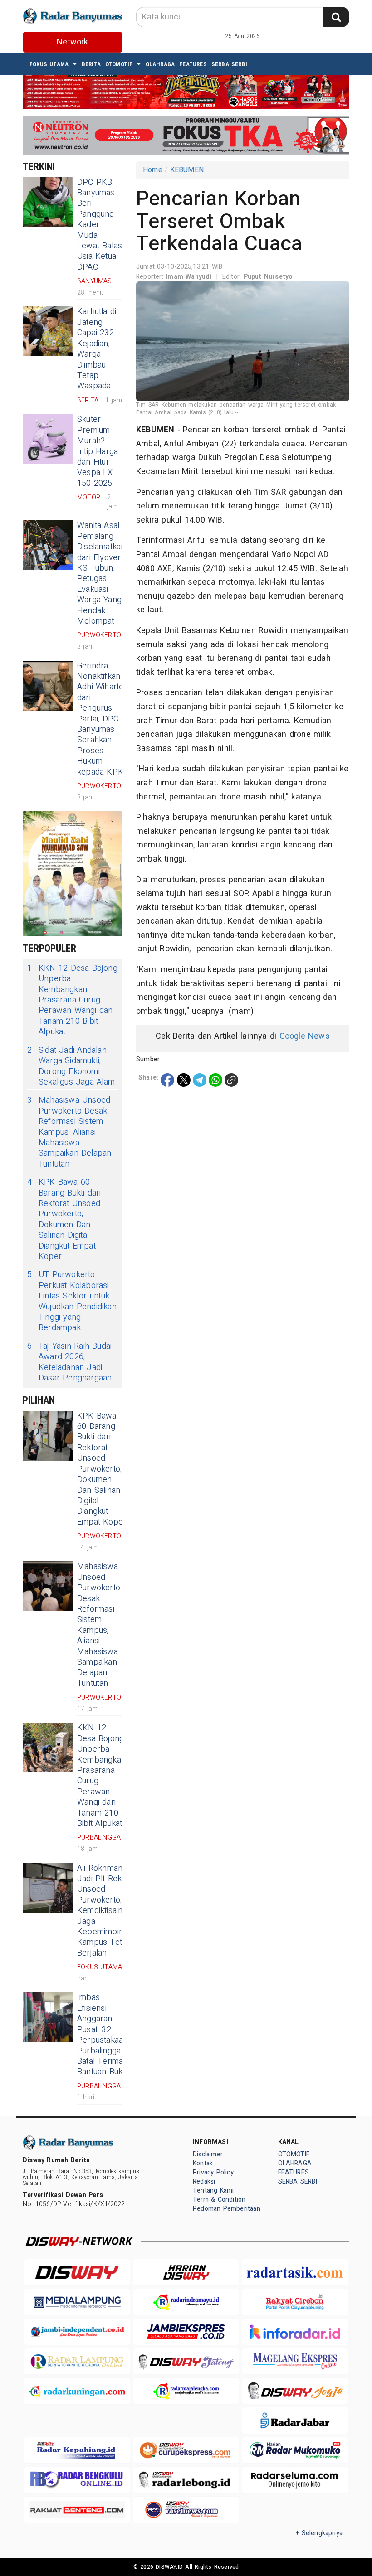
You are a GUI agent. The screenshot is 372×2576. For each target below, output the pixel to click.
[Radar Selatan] (186, 2510)
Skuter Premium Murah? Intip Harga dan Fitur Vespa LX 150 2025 (98, 451)
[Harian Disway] (186, 2272)
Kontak (203, 2163)
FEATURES (193, 64)
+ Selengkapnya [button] (319, 2533)
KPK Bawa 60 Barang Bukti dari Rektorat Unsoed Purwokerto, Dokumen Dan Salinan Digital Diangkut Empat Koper (64, 1219)
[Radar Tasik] (295, 2272)
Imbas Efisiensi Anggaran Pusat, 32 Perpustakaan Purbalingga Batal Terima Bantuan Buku (102, 2035)
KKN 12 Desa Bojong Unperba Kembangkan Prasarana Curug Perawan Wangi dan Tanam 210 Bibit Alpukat (72, 1000)
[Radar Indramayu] (186, 2302)
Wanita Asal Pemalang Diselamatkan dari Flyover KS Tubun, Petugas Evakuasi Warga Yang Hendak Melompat (101, 573)
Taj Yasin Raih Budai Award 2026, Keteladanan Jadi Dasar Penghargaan (70, 1362)
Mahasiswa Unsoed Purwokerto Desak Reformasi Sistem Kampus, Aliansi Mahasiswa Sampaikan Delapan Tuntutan (69, 1132)
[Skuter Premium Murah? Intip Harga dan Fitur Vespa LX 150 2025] (48, 439)
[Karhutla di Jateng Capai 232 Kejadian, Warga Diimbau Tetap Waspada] (48, 331)
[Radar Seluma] (295, 2480)
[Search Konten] (336, 17)
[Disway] (77, 2272)
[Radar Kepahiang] (77, 2450)
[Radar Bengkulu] (77, 2480)
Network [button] (72, 42)
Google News (305, 1036)
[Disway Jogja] (295, 2391)
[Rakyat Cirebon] (295, 2302)
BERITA (91, 64)
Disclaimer (208, 2154)
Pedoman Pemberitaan (227, 2209)
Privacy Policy (213, 2172)
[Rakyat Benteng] (77, 2510)
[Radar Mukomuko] (295, 2450)
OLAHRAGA (160, 64)
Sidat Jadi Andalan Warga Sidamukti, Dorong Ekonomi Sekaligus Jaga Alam (71, 1066)
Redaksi (204, 2181)
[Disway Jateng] (186, 2361)
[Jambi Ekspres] (186, 2331)
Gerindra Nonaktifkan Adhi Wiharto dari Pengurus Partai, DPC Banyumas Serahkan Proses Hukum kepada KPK (100, 719)
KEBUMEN (187, 170)
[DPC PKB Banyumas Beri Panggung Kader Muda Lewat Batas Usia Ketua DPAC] (48, 202)
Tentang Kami (213, 2191)
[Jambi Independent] (77, 2331)
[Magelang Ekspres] (295, 2361)
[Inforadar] (295, 2331)
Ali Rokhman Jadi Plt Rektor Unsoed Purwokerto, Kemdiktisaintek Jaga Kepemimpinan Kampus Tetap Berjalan (105, 1911)
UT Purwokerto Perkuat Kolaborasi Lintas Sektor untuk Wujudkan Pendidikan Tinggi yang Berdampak (72, 1301)
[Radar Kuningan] (77, 2391)
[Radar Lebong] (186, 2480)
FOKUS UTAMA (49, 64)
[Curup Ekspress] (186, 2450)
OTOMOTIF (119, 64)
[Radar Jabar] (295, 2420)
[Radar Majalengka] (186, 2391)
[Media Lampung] (77, 2302)
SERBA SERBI (229, 64)
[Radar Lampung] (77, 2361)
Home (153, 170)
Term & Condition (219, 2200)
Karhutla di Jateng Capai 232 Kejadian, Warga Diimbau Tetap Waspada (97, 349)
